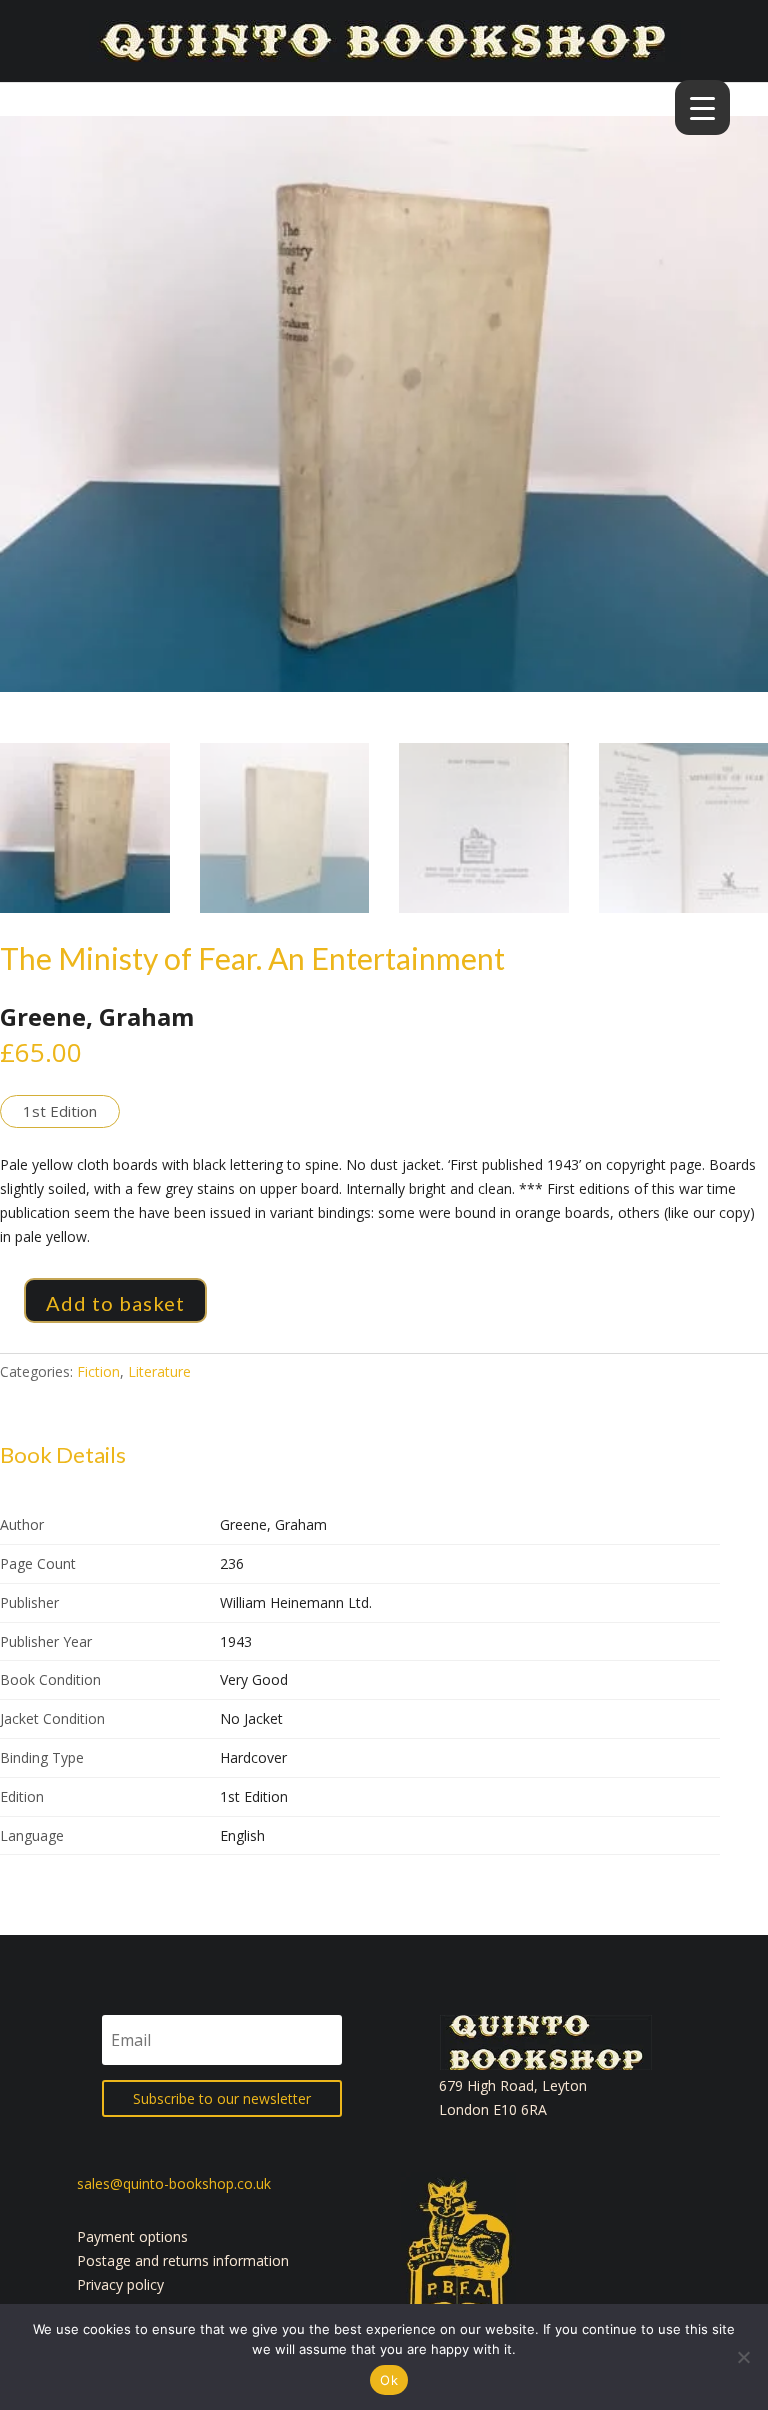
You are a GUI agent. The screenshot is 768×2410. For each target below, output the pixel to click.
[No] (743, 2357)
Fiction (98, 1371)
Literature (159, 1371)
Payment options (132, 2236)
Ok (389, 2380)
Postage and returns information (183, 2260)
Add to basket (115, 1303)
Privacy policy (120, 2284)
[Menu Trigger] (702, 107)
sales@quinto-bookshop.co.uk (174, 2183)
